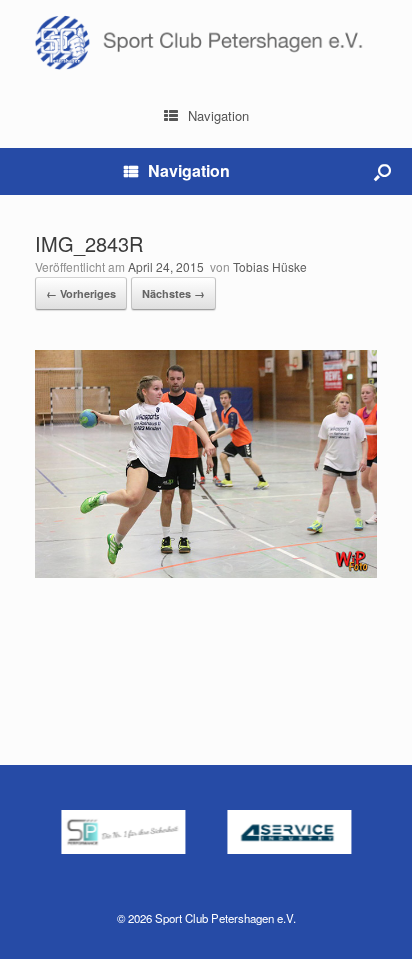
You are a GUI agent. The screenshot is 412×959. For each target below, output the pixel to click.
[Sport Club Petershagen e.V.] (206, 42)
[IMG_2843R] (206, 572)
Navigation (218, 115)
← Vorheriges (81, 293)
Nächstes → (173, 293)
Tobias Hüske (270, 266)
